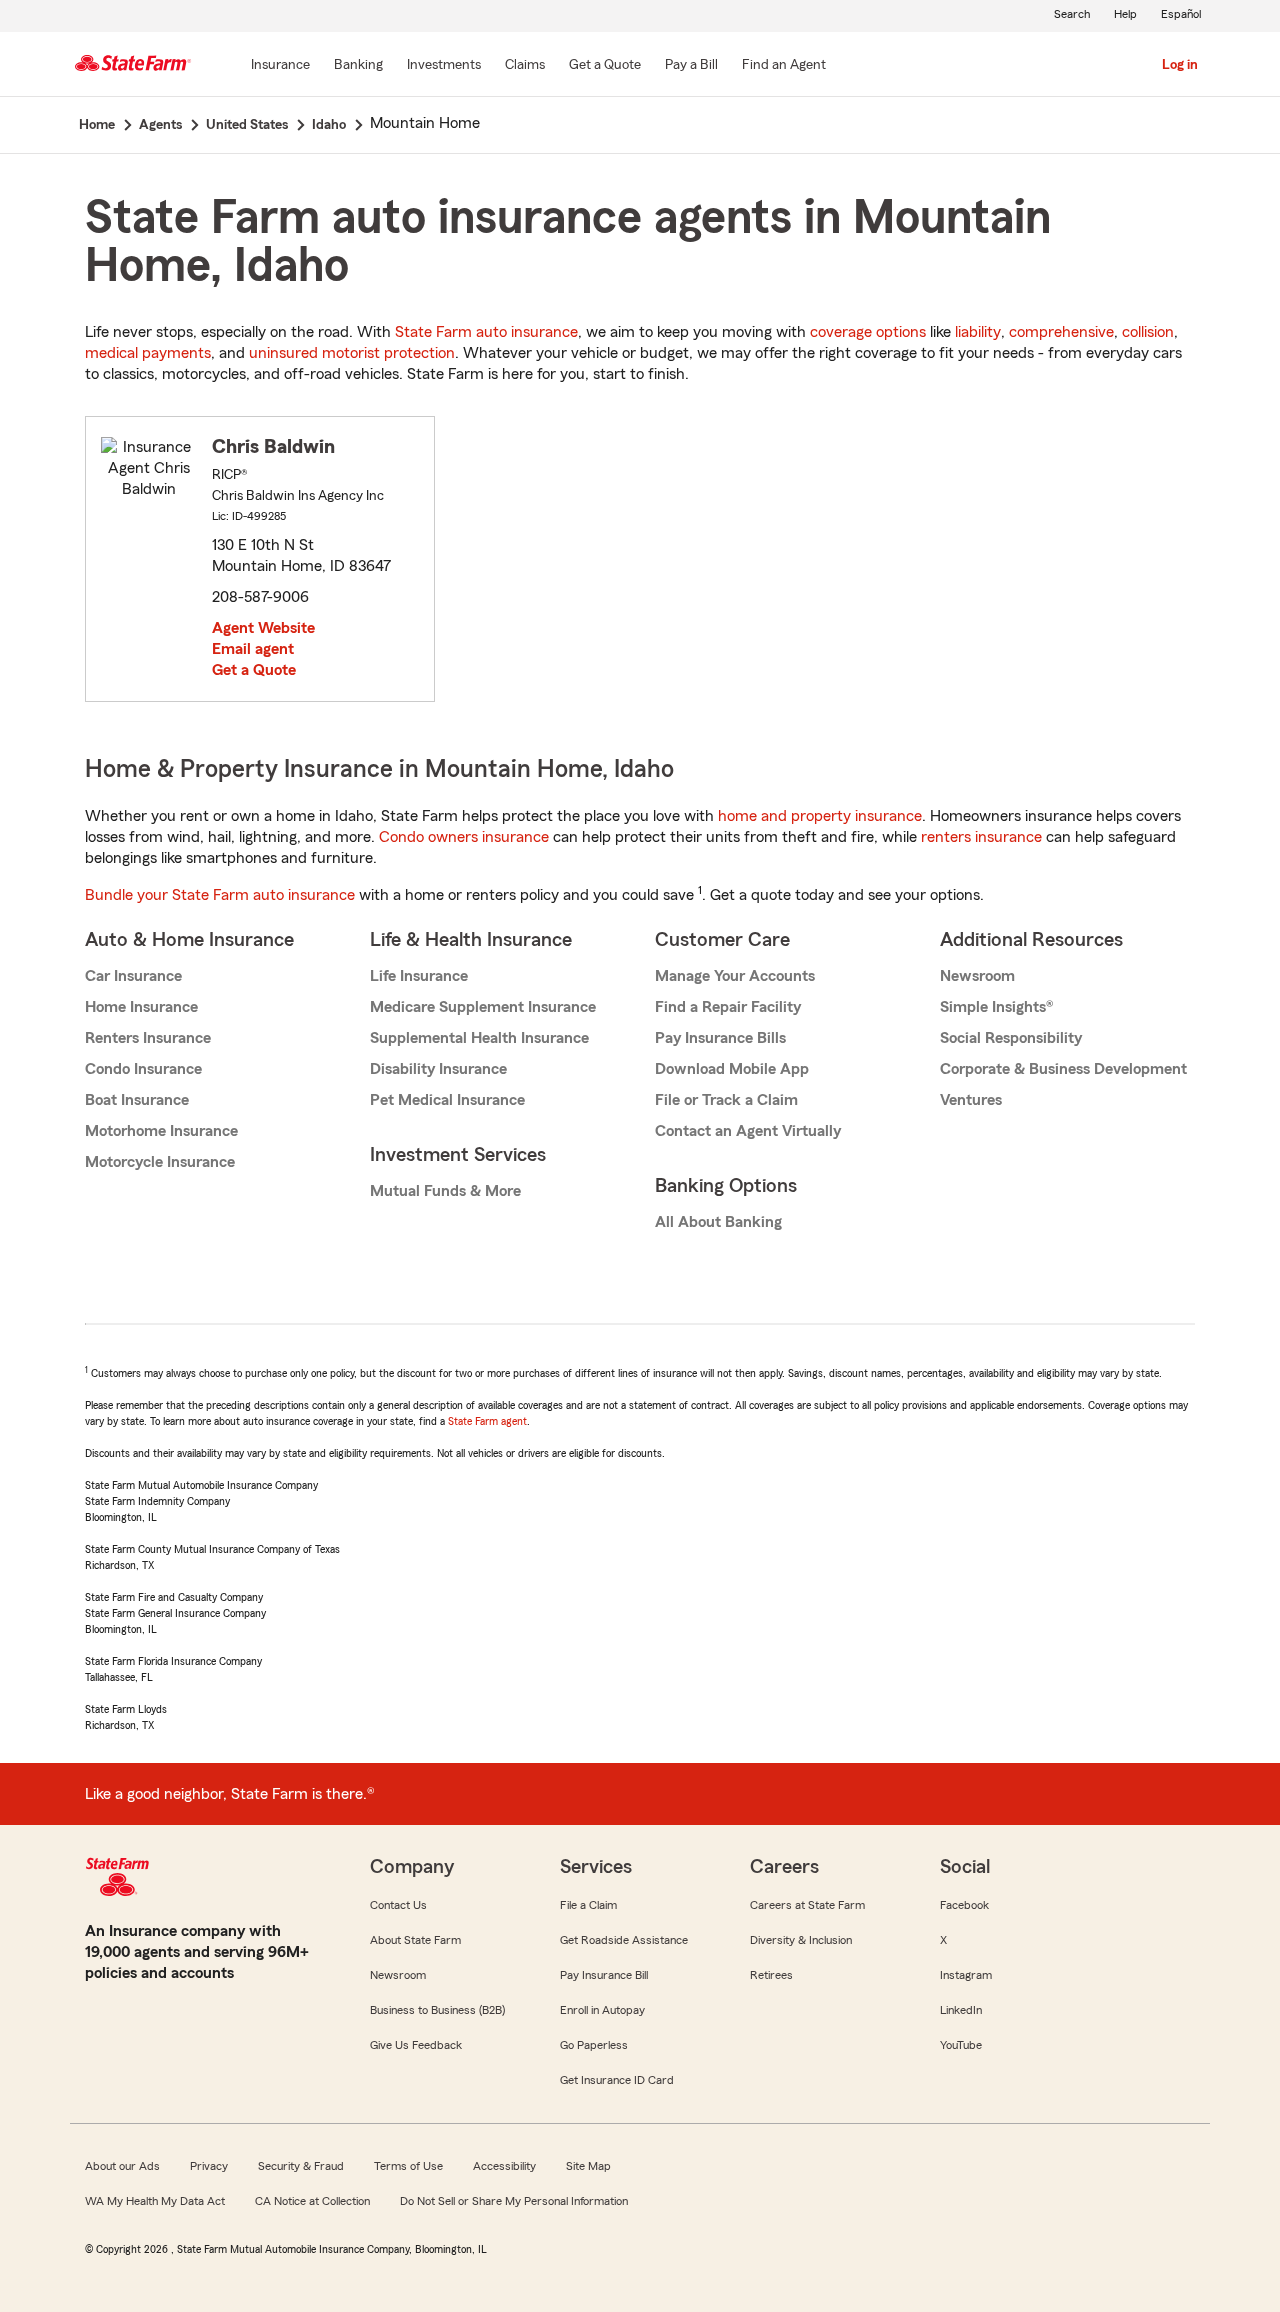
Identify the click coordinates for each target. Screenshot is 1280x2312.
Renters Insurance (148, 1038)
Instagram (966, 1975)
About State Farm (415, 1940)
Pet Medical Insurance (447, 1100)
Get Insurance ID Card (617, 2080)
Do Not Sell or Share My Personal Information (514, 2201)
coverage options (868, 332)
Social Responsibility (1011, 1038)
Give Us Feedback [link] (416, 2045)
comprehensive (1061, 332)
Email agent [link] (253, 649)
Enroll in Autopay (602, 2010)
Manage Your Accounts (735, 976)
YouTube (961, 2045)
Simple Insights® (996, 1007)
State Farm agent (487, 1421)
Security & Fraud (301, 2166)
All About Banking (718, 1222)
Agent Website (263, 628)
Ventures (971, 1100)
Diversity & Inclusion (801, 1940)
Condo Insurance (143, 1069)
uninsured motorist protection (352, 353)
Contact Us (398, 1905)
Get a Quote (254, 670)
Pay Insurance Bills (720, 1038)
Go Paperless (594, 2045)
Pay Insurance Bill (604, 1975)
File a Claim (588, 1905)
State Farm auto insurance (486, 332)
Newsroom (977, 976)
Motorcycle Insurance (160, 1162)
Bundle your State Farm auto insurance (220, 895)
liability (978, 332)
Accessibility (504, 2166)
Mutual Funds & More (445, 1191)
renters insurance (981, 837)
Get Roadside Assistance (624, 1940)
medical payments (148, 353)
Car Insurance (133, 976)
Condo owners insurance (464, 837)
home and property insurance (820, 816)
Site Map (588, 2166)
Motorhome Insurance (161, 1131)
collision (1148, 332)
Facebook (964, 1905)
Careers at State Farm (807, 1905)
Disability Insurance (438, 1069)
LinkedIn (961, 2010)
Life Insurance (419, 976)
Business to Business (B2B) (437, 2010)
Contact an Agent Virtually (748, 1131)
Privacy (209, 2166)
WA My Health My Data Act (155, 2201)
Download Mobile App (732, 1069)
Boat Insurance (137, 1100)
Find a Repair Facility (728, 1007)
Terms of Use (408, 2166)
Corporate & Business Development (1063, 1069)
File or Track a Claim (726, 1100)
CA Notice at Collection (312, 2201)
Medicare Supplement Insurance (483, 1007)
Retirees (771, 1975)
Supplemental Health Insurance (479, 1038)
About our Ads (122, 2166)
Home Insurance (141, 1007)
